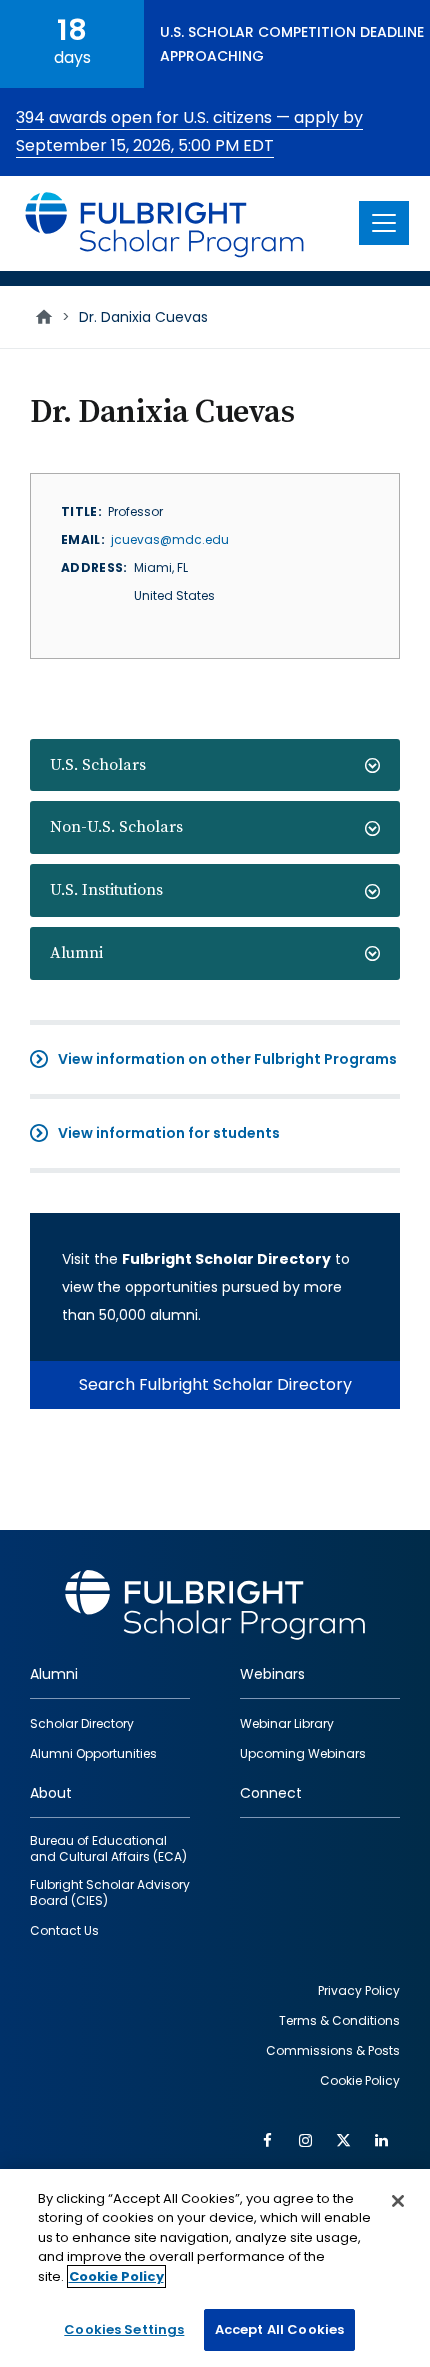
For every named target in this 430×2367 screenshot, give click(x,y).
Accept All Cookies (279, 2329)
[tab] (215, 765)
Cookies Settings (124, 2329)
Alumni (76, 953)
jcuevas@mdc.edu (170, 539)
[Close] (398, 2201)
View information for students (169, 1133)
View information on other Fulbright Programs (227, 1059)
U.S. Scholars (98, 765)
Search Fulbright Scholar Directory (215, 1384)
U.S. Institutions (106, 890)
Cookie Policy (116, 2276)
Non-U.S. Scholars (116, 827)
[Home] (165, 223)
